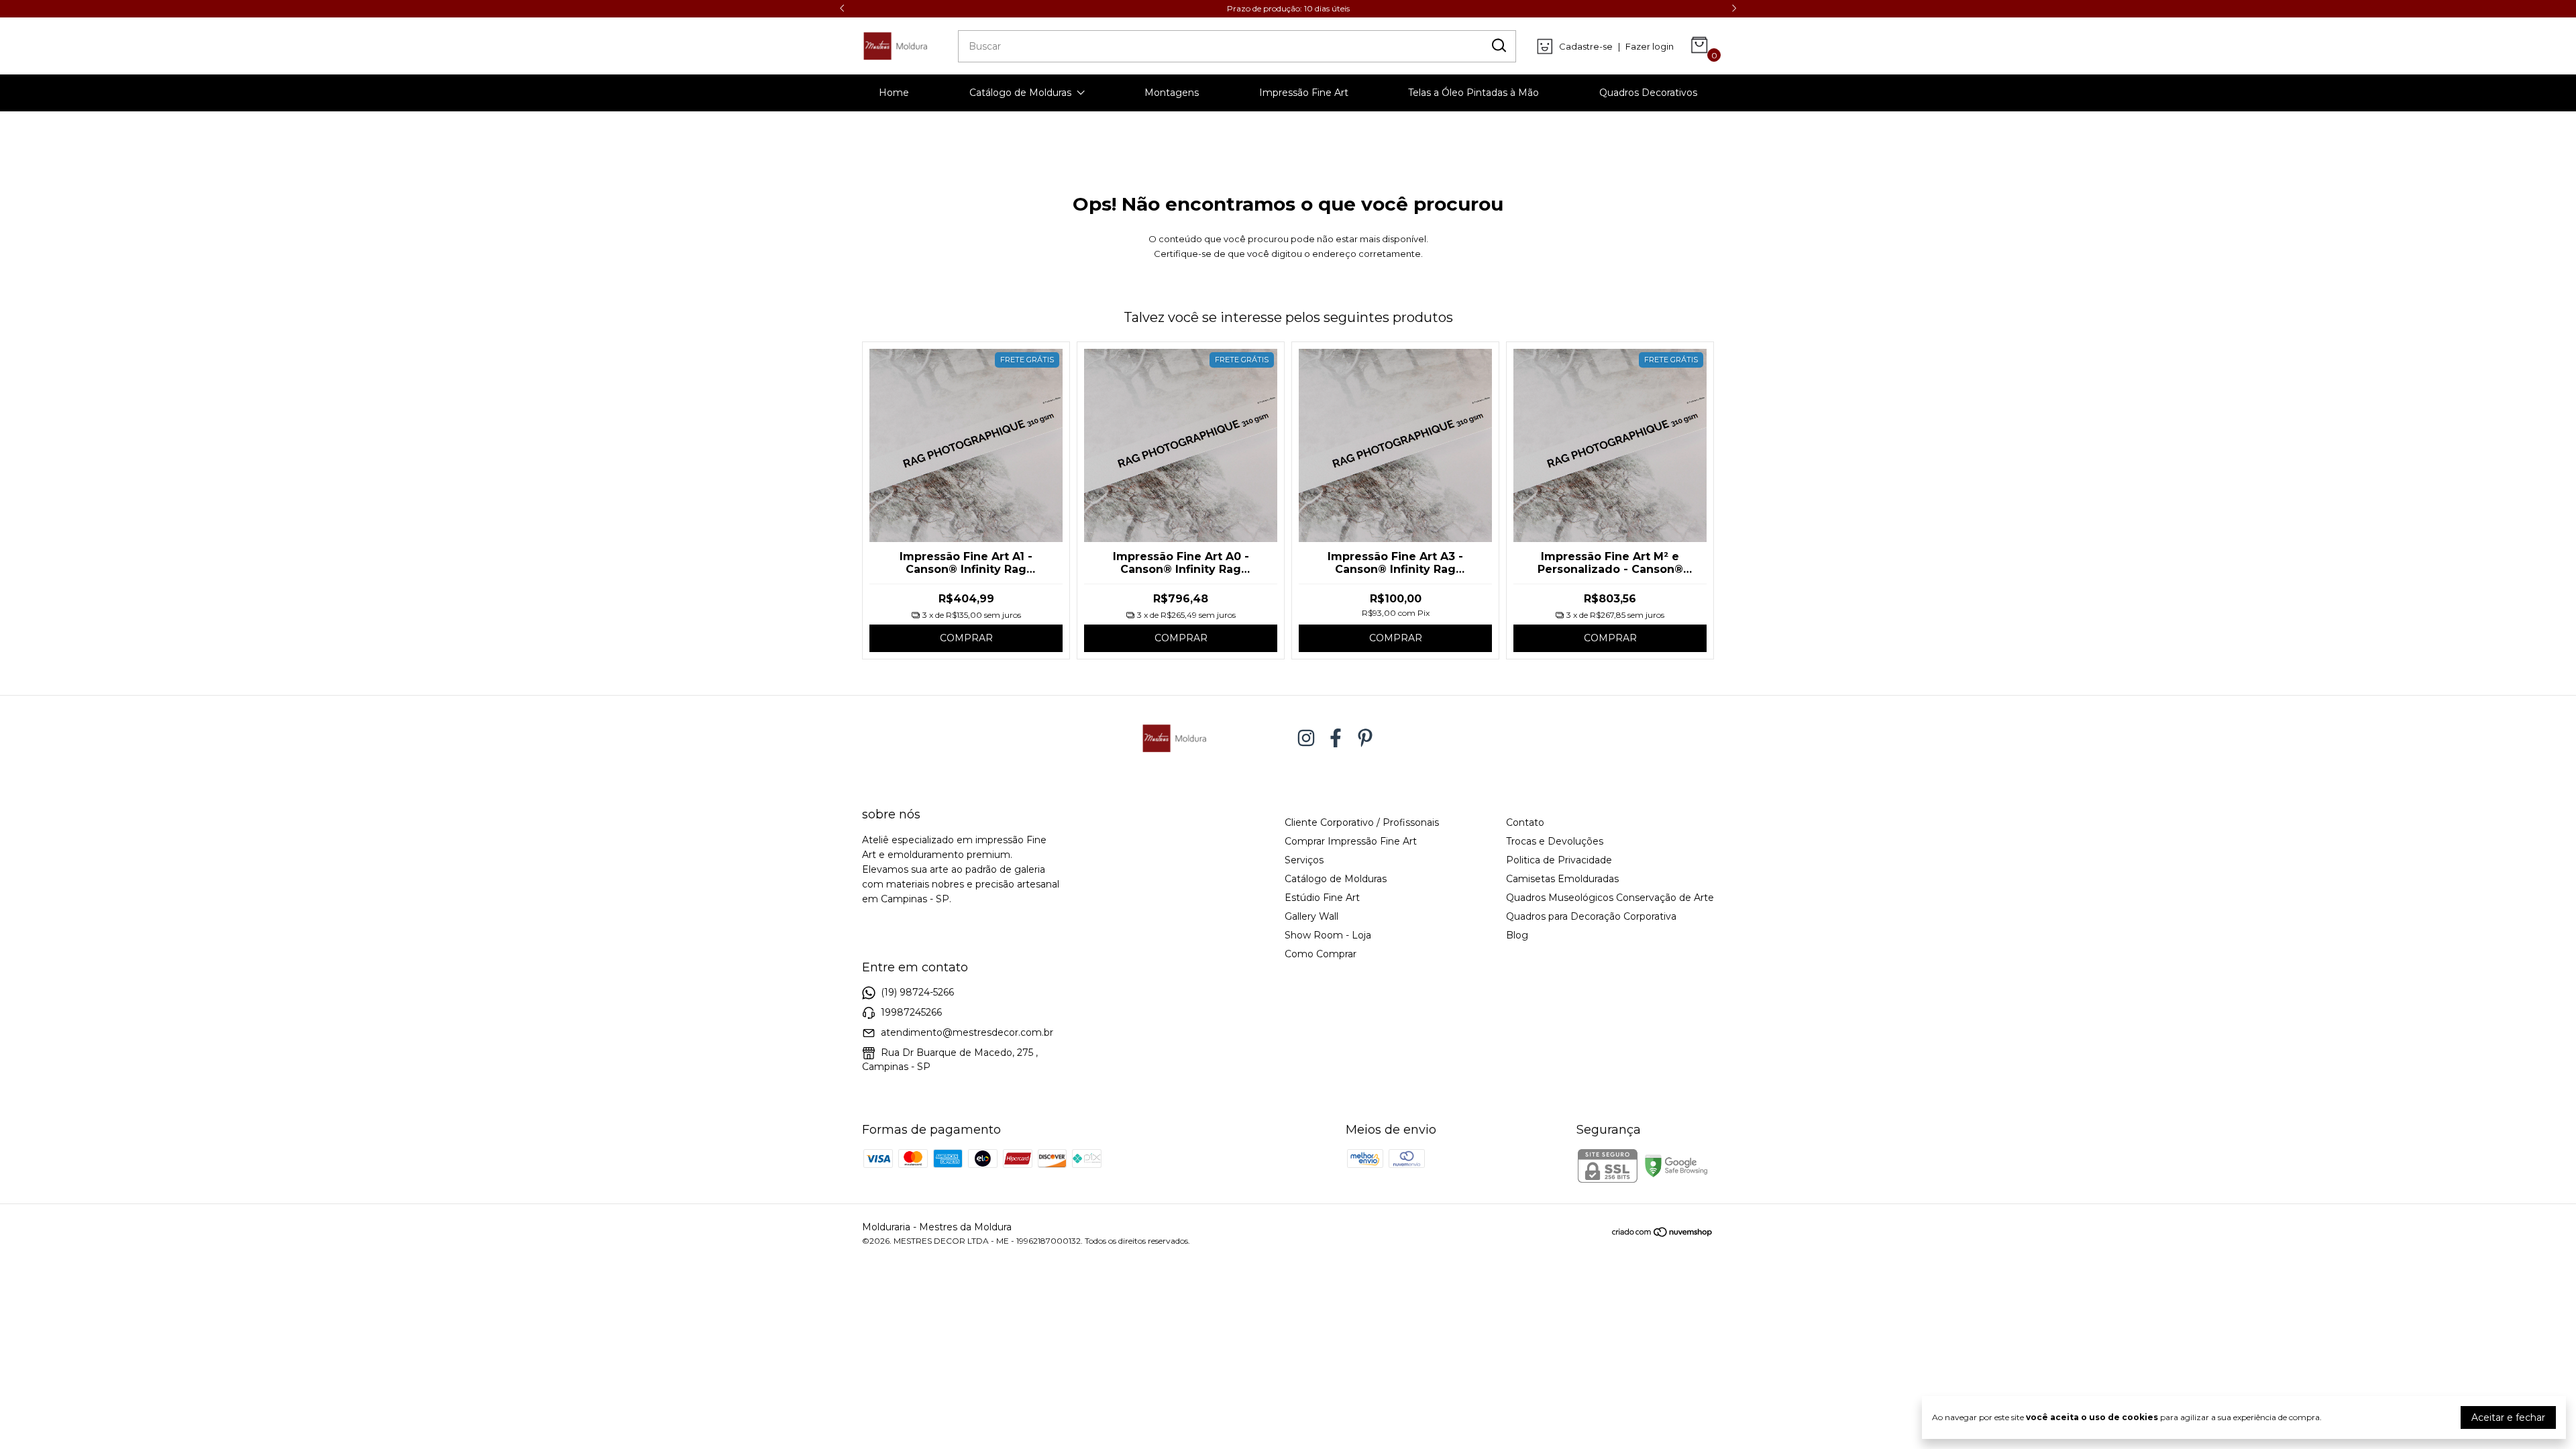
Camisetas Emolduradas (1562, 879)
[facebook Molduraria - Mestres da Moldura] (1336, 738)
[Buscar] (1498, 46)
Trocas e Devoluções (1555, 841)
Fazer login (1650, 46)
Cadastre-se (1586, 46)
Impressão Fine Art (1304, 93)
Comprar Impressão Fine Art (1351, 841)
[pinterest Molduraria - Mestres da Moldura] (1365, 738)
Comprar (966, 638)
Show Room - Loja (1328, 935)
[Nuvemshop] (1663, 1234)
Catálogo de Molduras (1020, 93)
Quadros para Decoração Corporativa (1591, 916)
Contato (1525, 822)
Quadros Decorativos (1648, 93)
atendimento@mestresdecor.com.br (967, 1032)
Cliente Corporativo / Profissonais (1362, 822)
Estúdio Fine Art (1322, 898)
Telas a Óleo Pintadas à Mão (1473, 93)
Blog (1517, 935)
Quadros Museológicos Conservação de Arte (1610, 898)
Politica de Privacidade (1559, 860)
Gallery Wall (1311, 916)
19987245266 (911, 1012)
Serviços (1304, 860)
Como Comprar (1321, 954)
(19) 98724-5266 (917, 992)
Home (894, 93)
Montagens (1172, 93)
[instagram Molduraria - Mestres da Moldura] (1306, 738)
